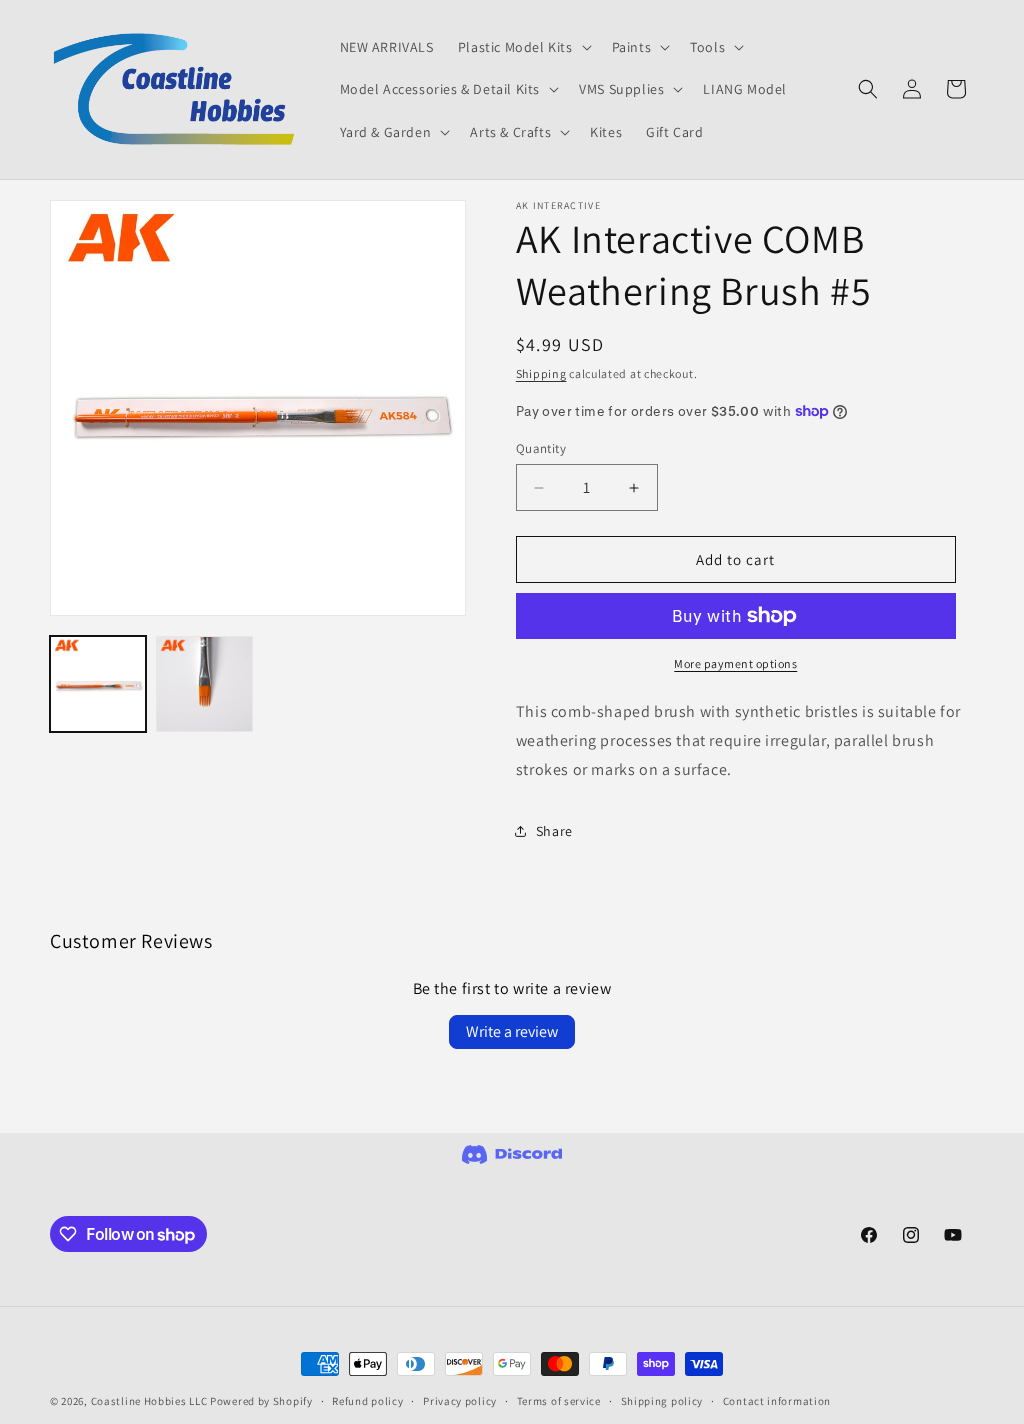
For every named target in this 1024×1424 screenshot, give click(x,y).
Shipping (541, 373)
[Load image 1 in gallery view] (98, 684)
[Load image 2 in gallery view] (204, 684)
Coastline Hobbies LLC (149, 1401)
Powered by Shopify (261, 1401)
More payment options (735, 663)
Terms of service (559, 1401)
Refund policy (367, 1401)
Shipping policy (662, 1401)
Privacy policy (460, 1401)
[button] (523, 47)
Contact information (777, 1401)
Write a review (512, 1031)
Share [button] (554, 831)
